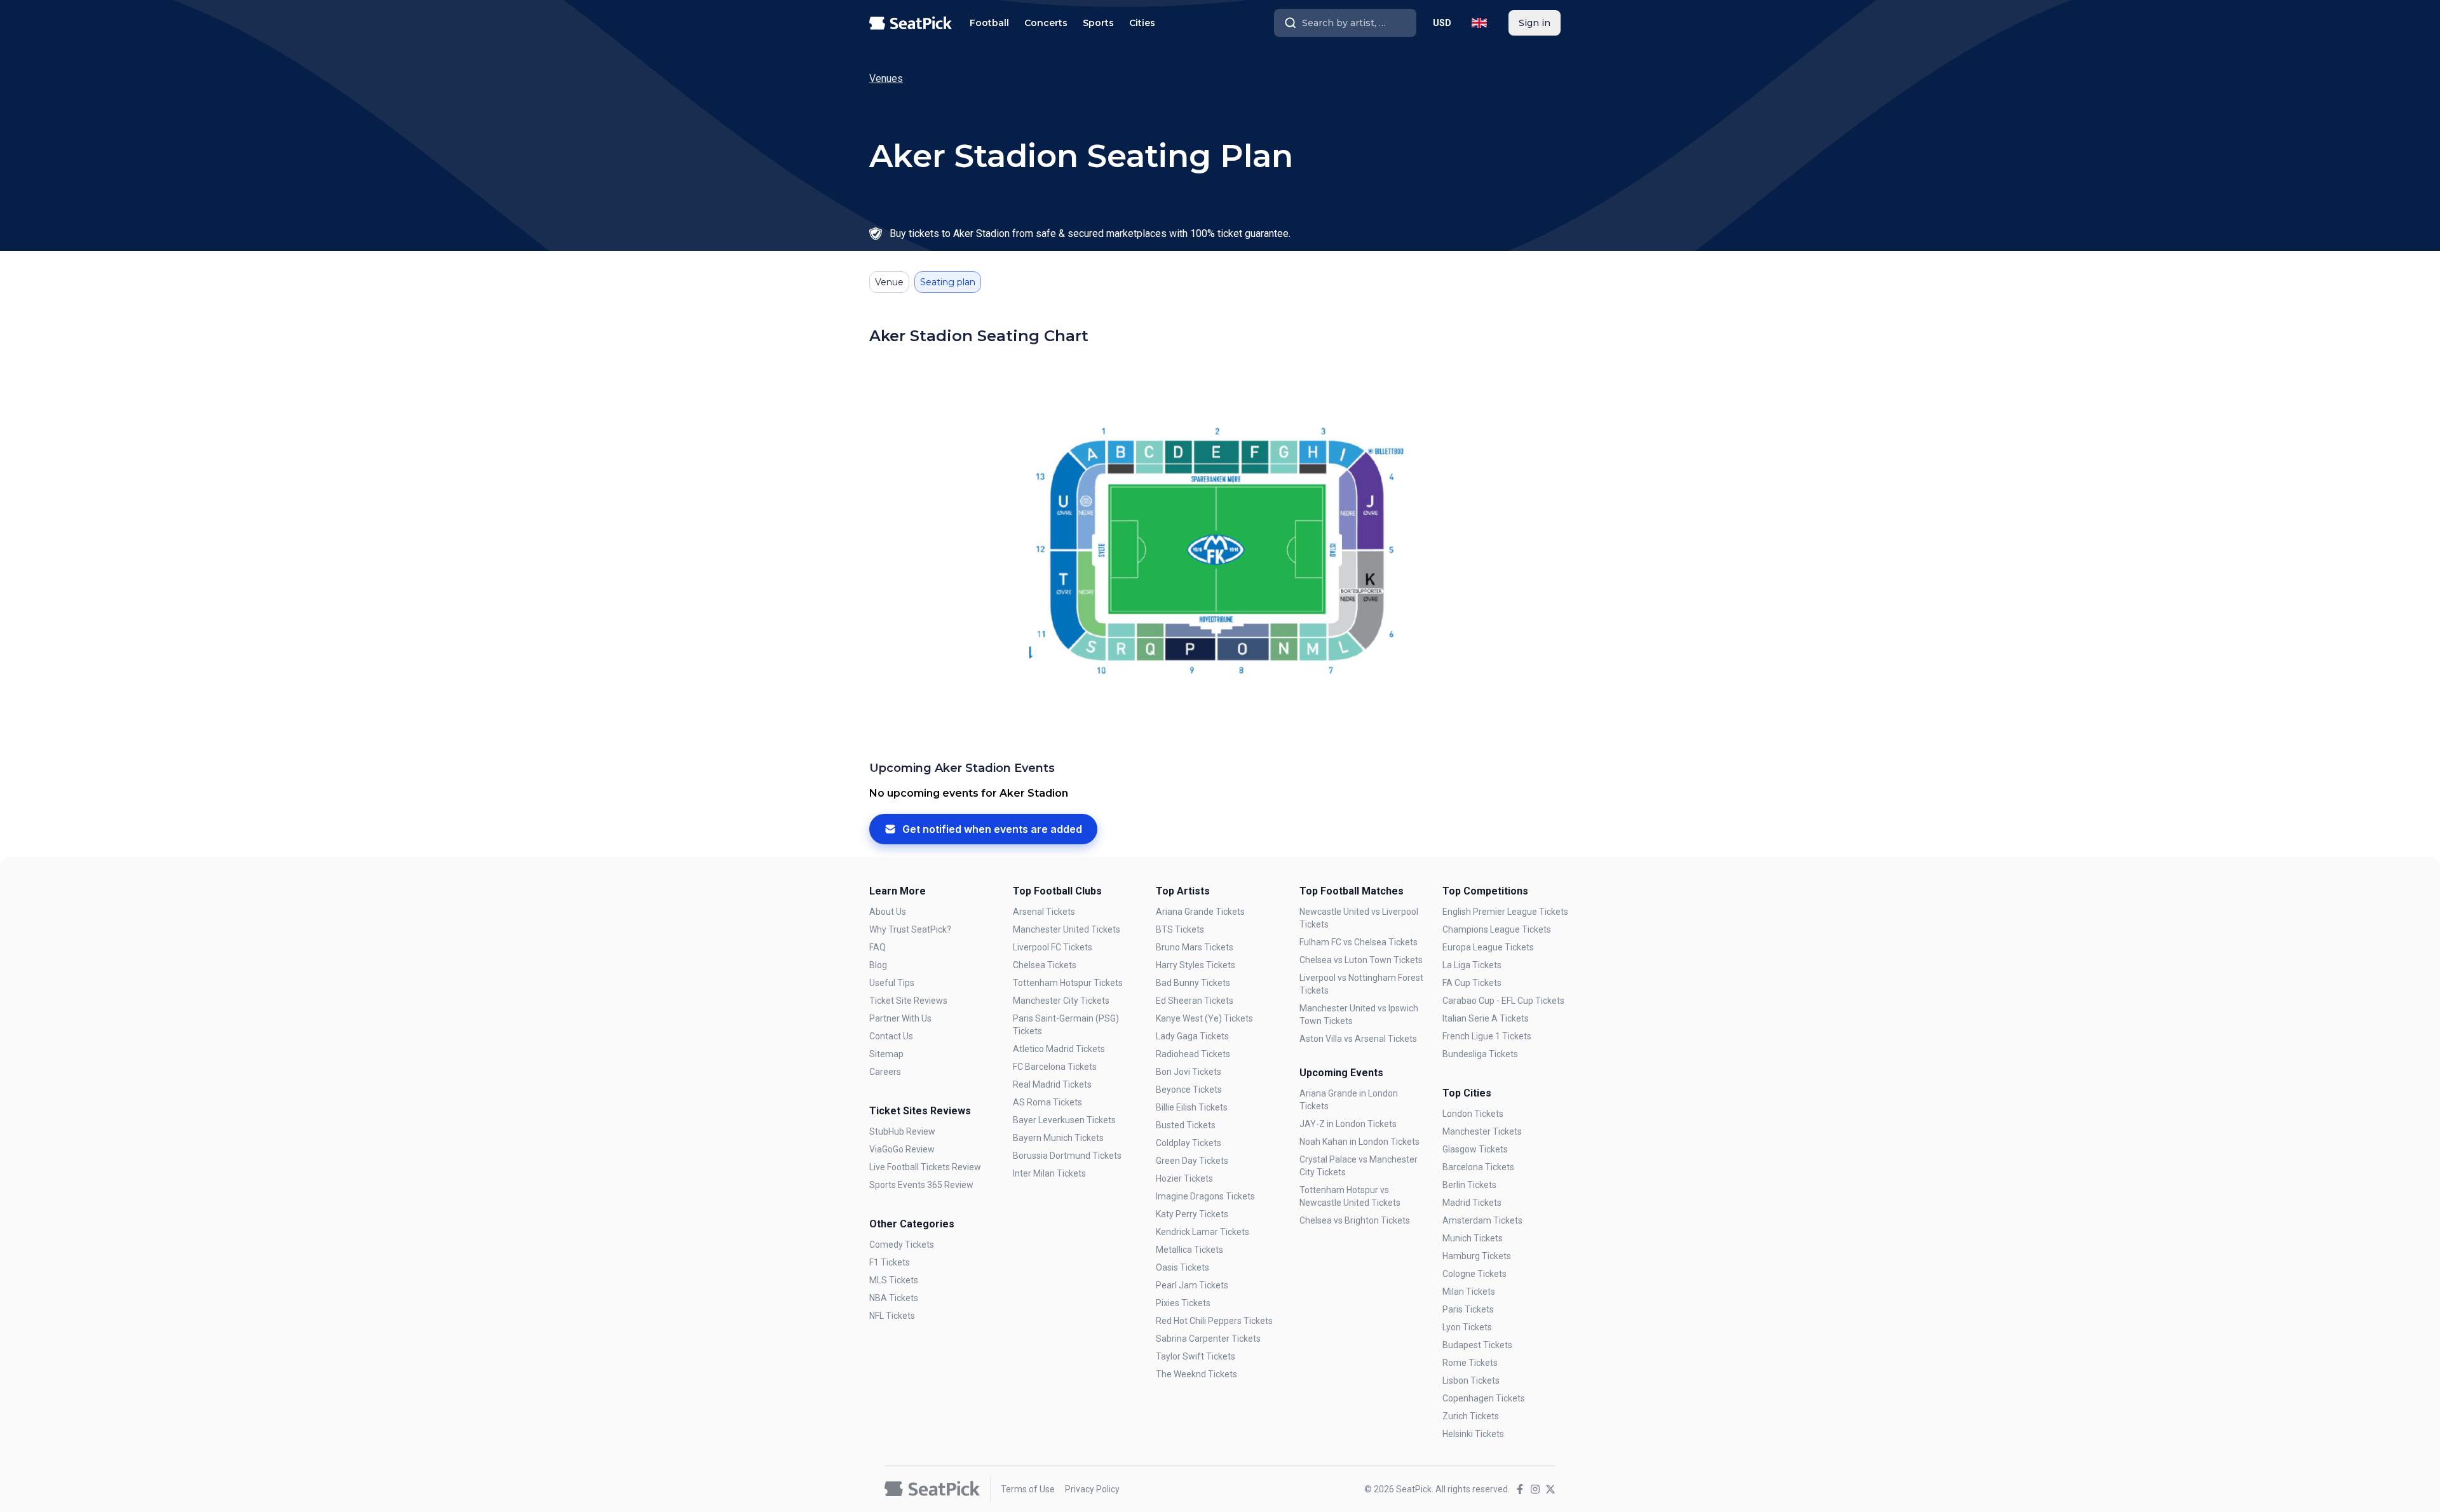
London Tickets (1473, 1114)
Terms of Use (1028, 1489)
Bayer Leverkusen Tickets (1064, 1120)
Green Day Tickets (1192, 1161)
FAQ (878, 947)
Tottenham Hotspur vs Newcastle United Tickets (1350, 1196)
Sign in (1535, 23)
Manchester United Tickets (1067, 929)
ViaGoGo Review (902, 1149)
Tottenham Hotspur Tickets (1068, 983)
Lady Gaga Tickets (1192, 1036)
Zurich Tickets (1471, 1416)
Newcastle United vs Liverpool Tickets (1359, 918)
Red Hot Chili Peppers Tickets (1214, 1321)
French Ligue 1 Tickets (1487, 1036)
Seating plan (948, 282)
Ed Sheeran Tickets (1195, 1001)
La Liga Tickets (1472, 965)
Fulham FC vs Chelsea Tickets (1359, 942)
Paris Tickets (1468, 1309)
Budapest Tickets (1477, 1345)
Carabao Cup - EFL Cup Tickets (1503, 1001)
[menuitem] (989, 23)
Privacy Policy (1092, 1489)
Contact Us (891, 1036)
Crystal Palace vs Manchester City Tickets (1359, 1166)
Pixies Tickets (1183, 1303)
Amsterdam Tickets (1482, 1220)
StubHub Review (902, 1131)
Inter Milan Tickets (1049, 1173)
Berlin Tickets (1469, 1185)
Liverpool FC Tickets (1053, 947)
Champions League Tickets (1497, 929)
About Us (888, 912)
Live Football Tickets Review (925, 1167)
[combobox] (1345, 23)
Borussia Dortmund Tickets (1067, 1156)
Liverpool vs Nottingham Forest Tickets (1361, 984)
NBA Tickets (894, 1298)
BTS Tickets (1180, 929)
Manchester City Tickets (1061, 1001)
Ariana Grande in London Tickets (1349, 1100)
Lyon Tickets (1467, 1327)
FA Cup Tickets (1472, 983)
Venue (889, 282)
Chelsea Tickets (1045, 965)
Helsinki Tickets (1473, 1434)
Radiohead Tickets (1193, 1054)
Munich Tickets (1473, 1238)
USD (1442, 23)
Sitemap (886, 1054)
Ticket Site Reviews (908, 1001)
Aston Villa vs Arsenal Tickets (1358, 1039)
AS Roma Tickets (1047, 1102)
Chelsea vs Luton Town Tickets (1361, 960)
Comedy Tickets (902, 1245)
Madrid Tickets (1472, 1203)
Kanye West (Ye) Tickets (1204, 1018)
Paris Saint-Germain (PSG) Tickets (1066, 1025)
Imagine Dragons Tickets (1205, 1196)
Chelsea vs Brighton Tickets (1355, 1220)
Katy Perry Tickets (1192, 1214)
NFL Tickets (892, 1316)
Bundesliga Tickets (1480, 1054)
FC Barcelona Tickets (1055, 1067)
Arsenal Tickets (1044, 912)
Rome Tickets (1470, 1363)
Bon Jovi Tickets (1189, 1072)
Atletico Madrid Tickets (1059, 1049)
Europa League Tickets (1488, 947)
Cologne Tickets (1474, 1274)
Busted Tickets (1186, 1125)
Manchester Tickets (1482, 1131)
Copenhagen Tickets (1484, 1398)
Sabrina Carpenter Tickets (1208, 1339)
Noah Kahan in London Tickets (1359, 1142)
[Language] (1479, 23)
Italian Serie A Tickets (1486, 1018)
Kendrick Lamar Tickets (1203, 1232)
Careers (885, 1072)
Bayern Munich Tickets (1058, 1138)
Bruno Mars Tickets (1195, 947)
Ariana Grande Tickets (1200, 912)
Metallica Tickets (1189, 1250)
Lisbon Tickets (1471, 1380)
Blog (878, 965)
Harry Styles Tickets (1196, 965)
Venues (886, 78)
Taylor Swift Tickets (1196, 1356)
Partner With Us (900, 1018)
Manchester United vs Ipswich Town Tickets (1359, 1015)
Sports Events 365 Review (921, 1185)
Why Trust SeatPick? (910, 929)
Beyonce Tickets (1189, 1090)
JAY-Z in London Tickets (1348, 1124)
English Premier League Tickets (1505, 912)
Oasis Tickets (1183, 1267)
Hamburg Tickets (1477, 1256)
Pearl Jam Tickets (1192, 1285)
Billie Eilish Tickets (1192, 1107)
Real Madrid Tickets (1052, 1084)
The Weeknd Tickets (1196, 1374)
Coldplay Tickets (1189, 1143)
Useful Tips (892, 983)
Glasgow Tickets (1475, 1149)
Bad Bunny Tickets (1193, 983)
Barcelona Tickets (1478, 1167)
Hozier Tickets (1184, 1178)
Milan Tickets (1469, 1292)
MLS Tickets (894, 1280)
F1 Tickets (890, 1262)
